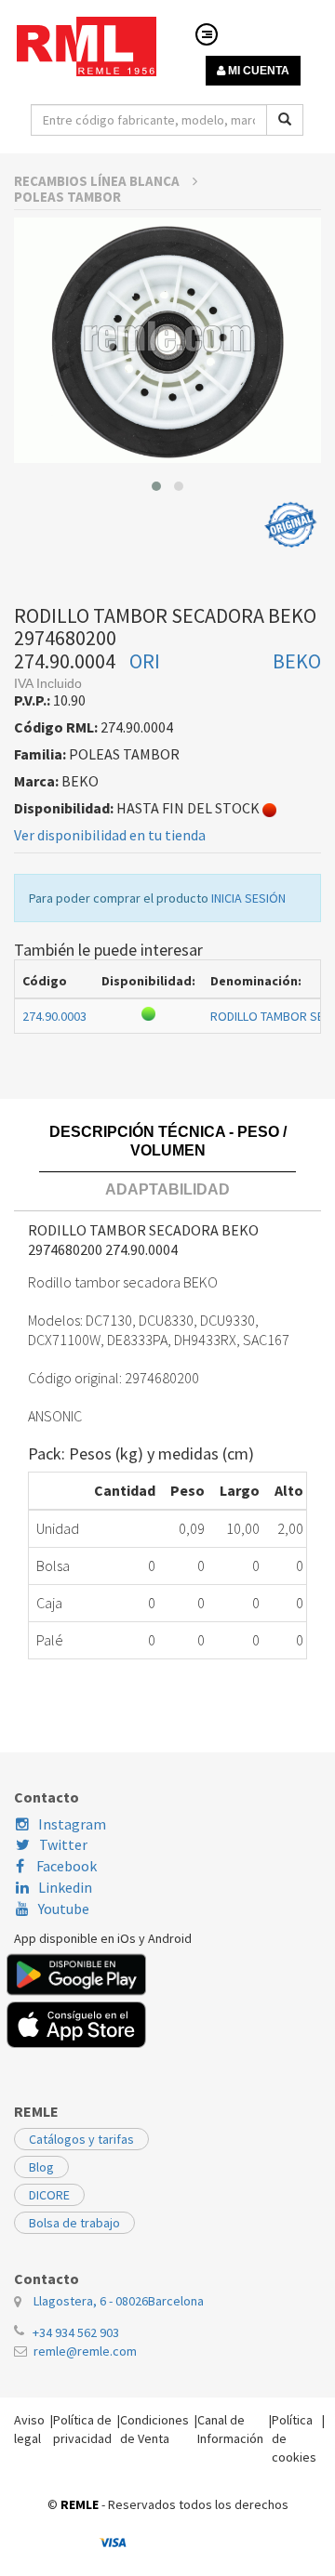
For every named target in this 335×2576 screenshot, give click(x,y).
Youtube (64, 1909)
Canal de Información (230, 2429)
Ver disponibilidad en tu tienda (110, 835)
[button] (156, 486)
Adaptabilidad (167, 1189)
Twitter (63, 1844)
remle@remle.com (85, 2351)
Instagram (72, 1824)
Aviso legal (29, 2429)
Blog (41, 2167)
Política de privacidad (82, 2429)
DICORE (49, 2195)
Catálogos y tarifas (81, 2139)
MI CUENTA (257, 71)
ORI (145, 661)
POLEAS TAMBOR (67, 197)
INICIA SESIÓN (248, 898)
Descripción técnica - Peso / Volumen (168, 1141)
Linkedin (65, 1887)
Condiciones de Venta (154, 2429)
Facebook (65, 1866)
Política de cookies (294, 2438)
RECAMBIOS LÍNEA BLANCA (98, 181)
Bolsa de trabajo (74, 2223)
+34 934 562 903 (76, 2332)
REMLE (80, 2504)
